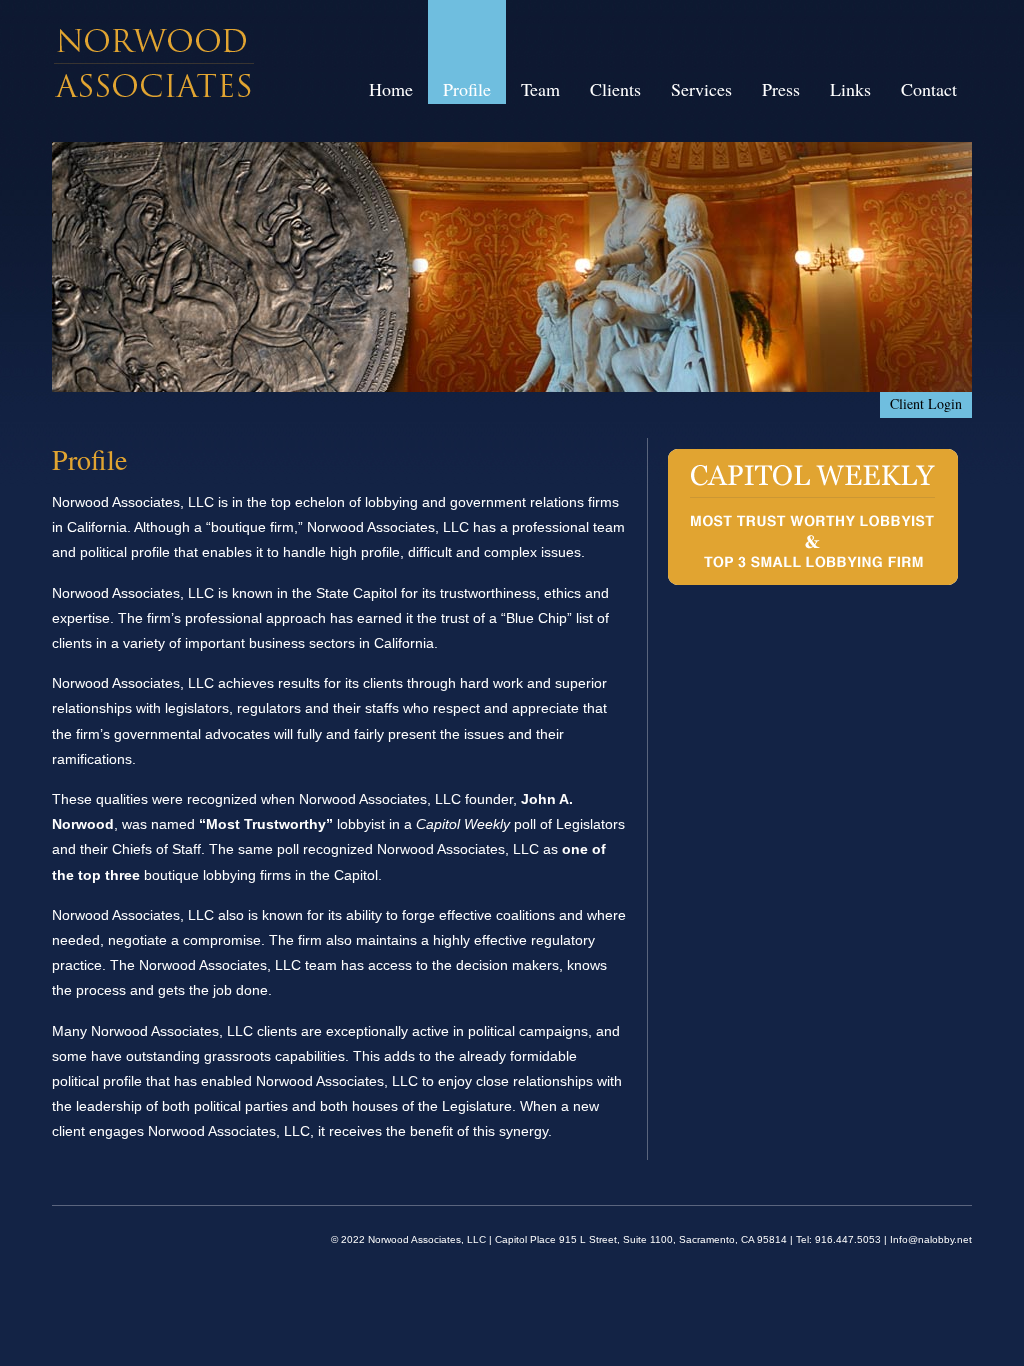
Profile (467, 89)
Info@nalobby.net (931, 1239)
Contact (929, 89)
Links (850, 89)
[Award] (813, 581)
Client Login (926, 403)
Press (781, 89)
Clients (615, 89)
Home (391, 89)
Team (540, 89)
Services (701, 89)
